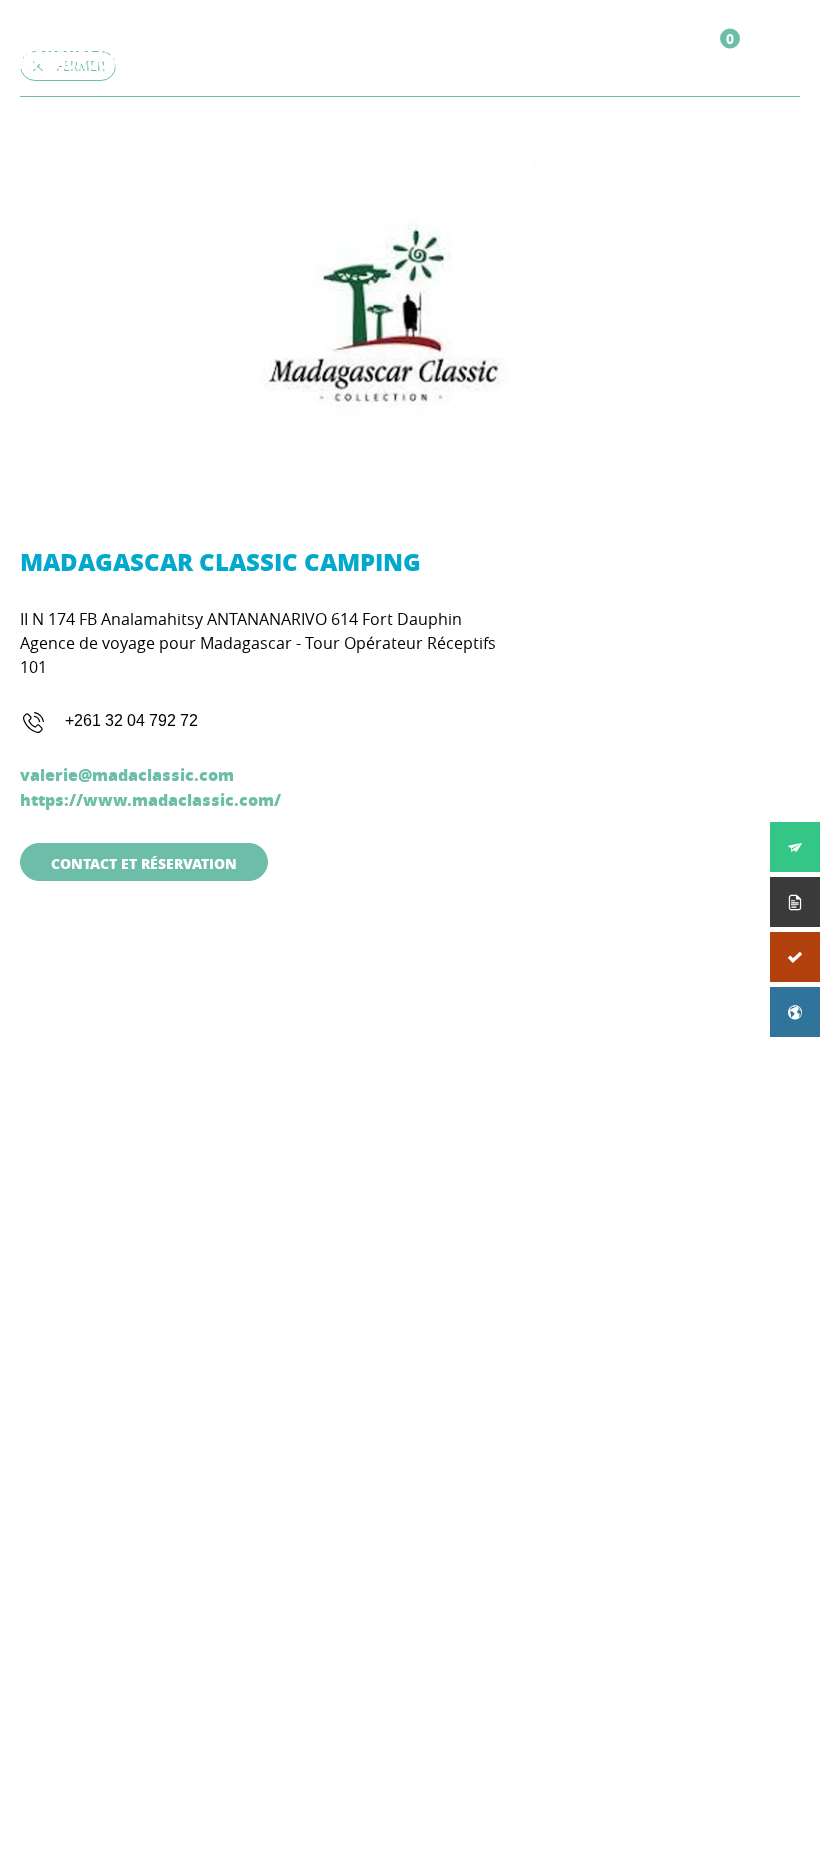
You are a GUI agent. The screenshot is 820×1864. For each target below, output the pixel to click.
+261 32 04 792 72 (131, 720)
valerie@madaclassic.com (127, 774)
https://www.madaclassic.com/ (150, 799)
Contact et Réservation (144, 863)
